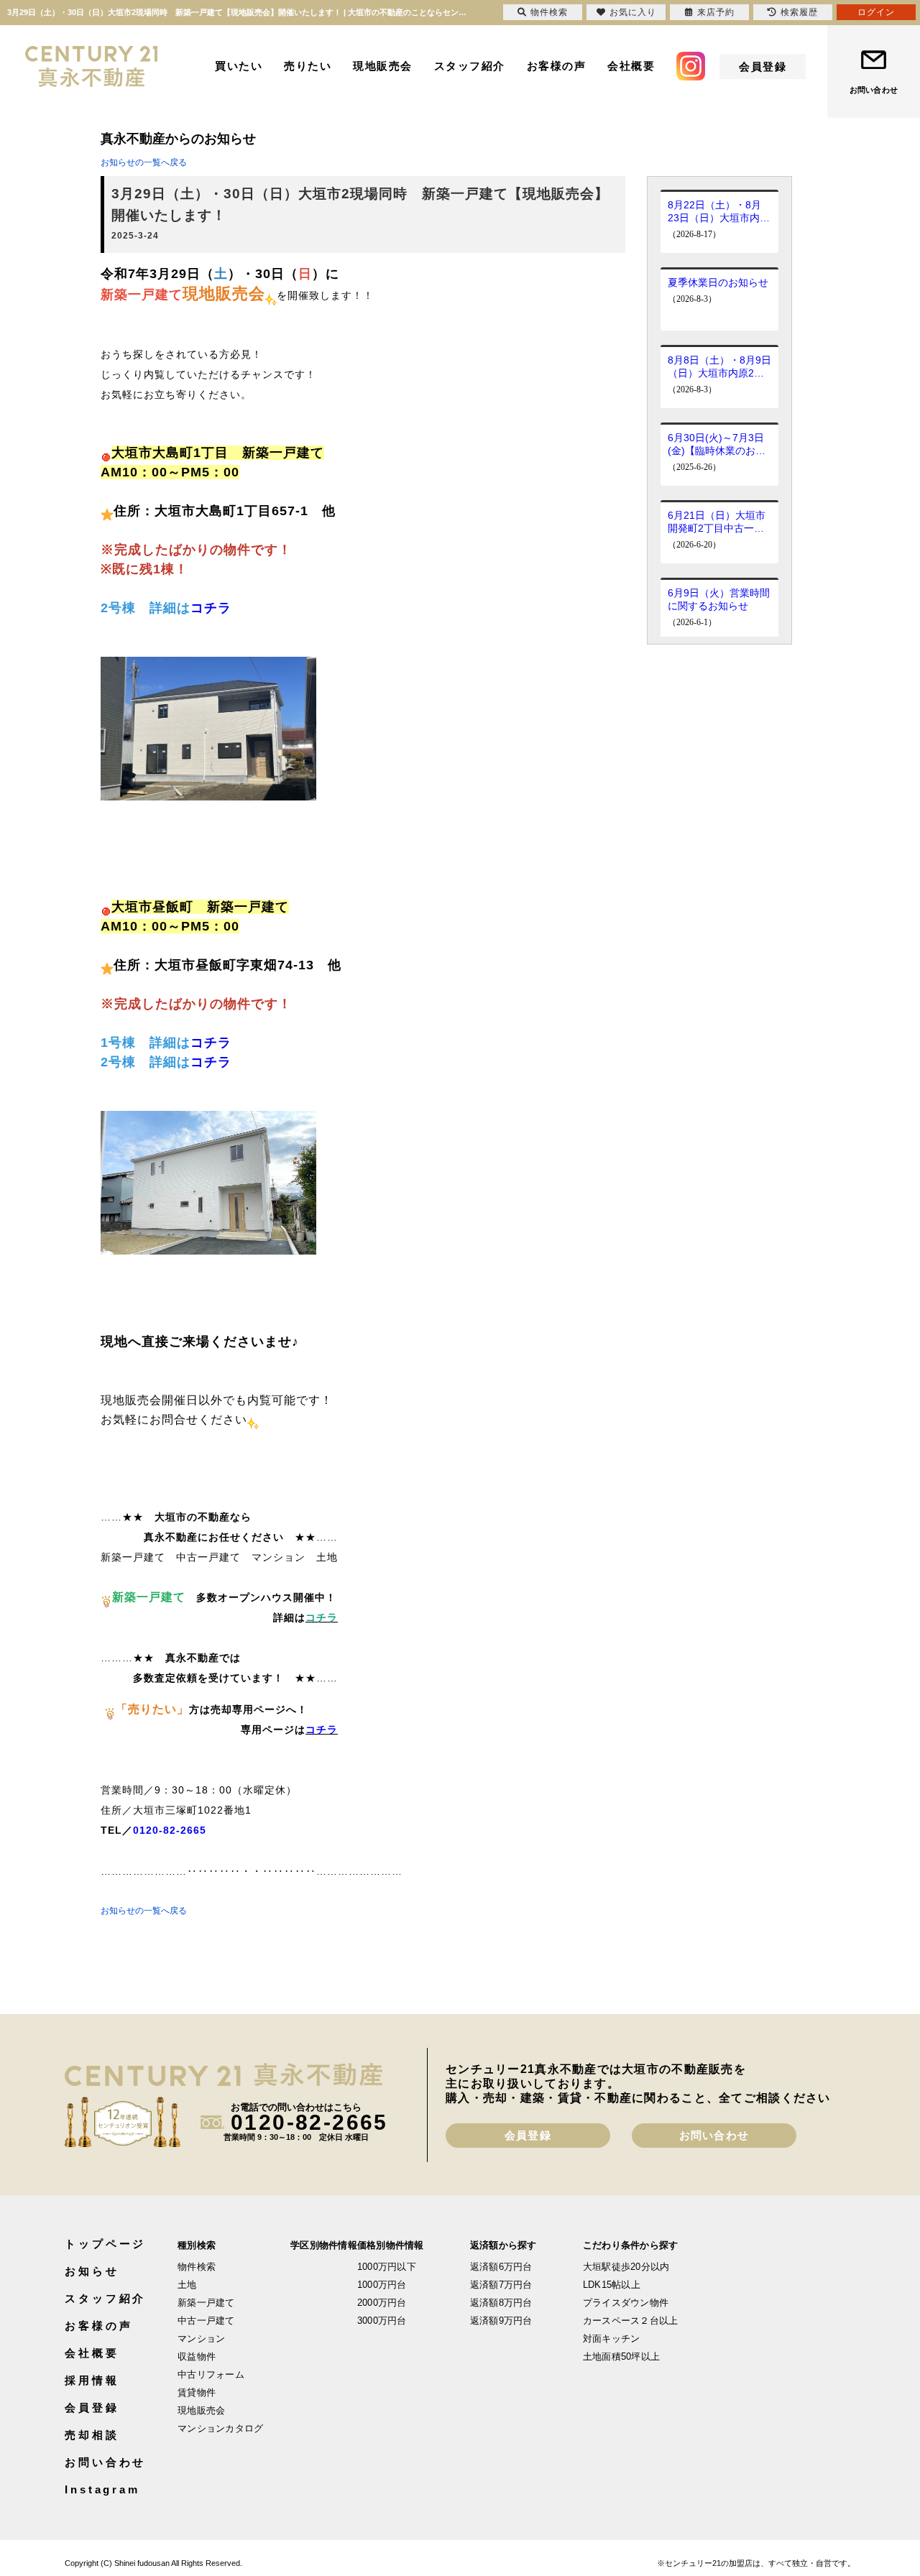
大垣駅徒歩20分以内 (626, 2267)
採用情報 (92, 2380)
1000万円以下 (387, 2267)
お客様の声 (557, 66)
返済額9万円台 (501, 2321)
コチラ (211, 608)
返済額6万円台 (501, 2267)
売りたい (308, 66)
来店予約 (716, 12)
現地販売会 (383, 66)
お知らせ (92, 2271)
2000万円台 (382, 2303)
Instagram (102, 2489)
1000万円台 (382, 2285)
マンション (201, 2339)
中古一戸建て (206, 2321)
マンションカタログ (220, 2428)
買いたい (239, 66)
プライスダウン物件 (626, 2303)
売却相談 (92, 2435)
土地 (187, 2285)
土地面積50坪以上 (621, 2356)
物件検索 (197, 2267)
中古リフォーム (211, 2374)
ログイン (876, 12)
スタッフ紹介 (470, 66)
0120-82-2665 (170, 1830)
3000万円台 (382, 2321)
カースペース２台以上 (631, 2321)
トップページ (105, 2244)
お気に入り (633, 12)
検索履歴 (799, 12)
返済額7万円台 (501, 2285)
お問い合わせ (874, 90)
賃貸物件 (197, 2392)
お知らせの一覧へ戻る (144, 162)
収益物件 (197, 2356)
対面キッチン (612, 2339)
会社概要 (631, 66)
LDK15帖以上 (612, 2285)
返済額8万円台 (501, 2303)
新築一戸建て (206, 2303)
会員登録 (763, 66)
